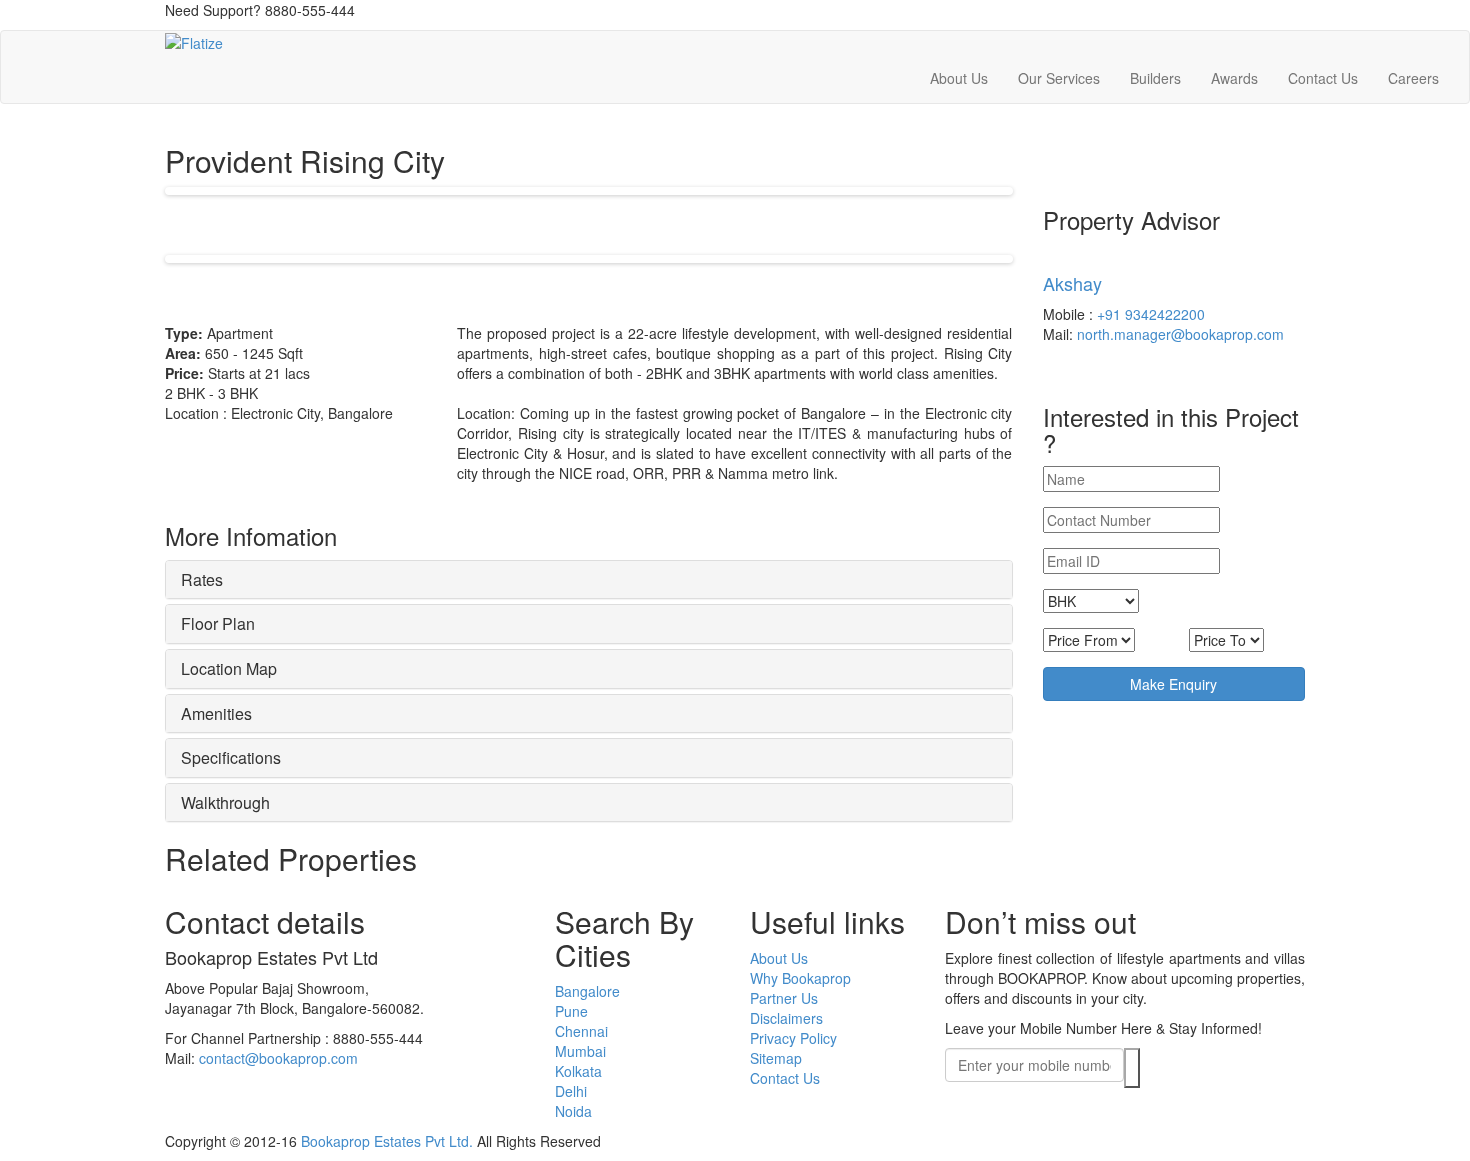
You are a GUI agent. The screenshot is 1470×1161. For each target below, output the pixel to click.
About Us (959, 78)
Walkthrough (225, 802)
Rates (202, 579)
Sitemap (776, 1058)
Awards (1234, 78)
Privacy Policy (793, 1038)
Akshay (1072, 283)
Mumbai (580, 1051)
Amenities (216, 713)
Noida (573, 1111)
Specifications (231, 757)
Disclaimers (786, 1018)
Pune (571, 1011)
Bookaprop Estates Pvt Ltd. (387, 1141)
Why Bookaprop (800, 978)
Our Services (1059, 78)
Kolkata (578, 1071)
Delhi (571, 1091)
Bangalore (587, 991)
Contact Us (1323, 78)
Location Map (229, 668)
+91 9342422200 (1151, 314)
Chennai (581, 1031)
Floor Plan (218, 623)
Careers (1413, 78)
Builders (1155, 78)
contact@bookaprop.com (278, 1058)
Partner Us (784, 998)
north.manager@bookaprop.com (1180, 334)
